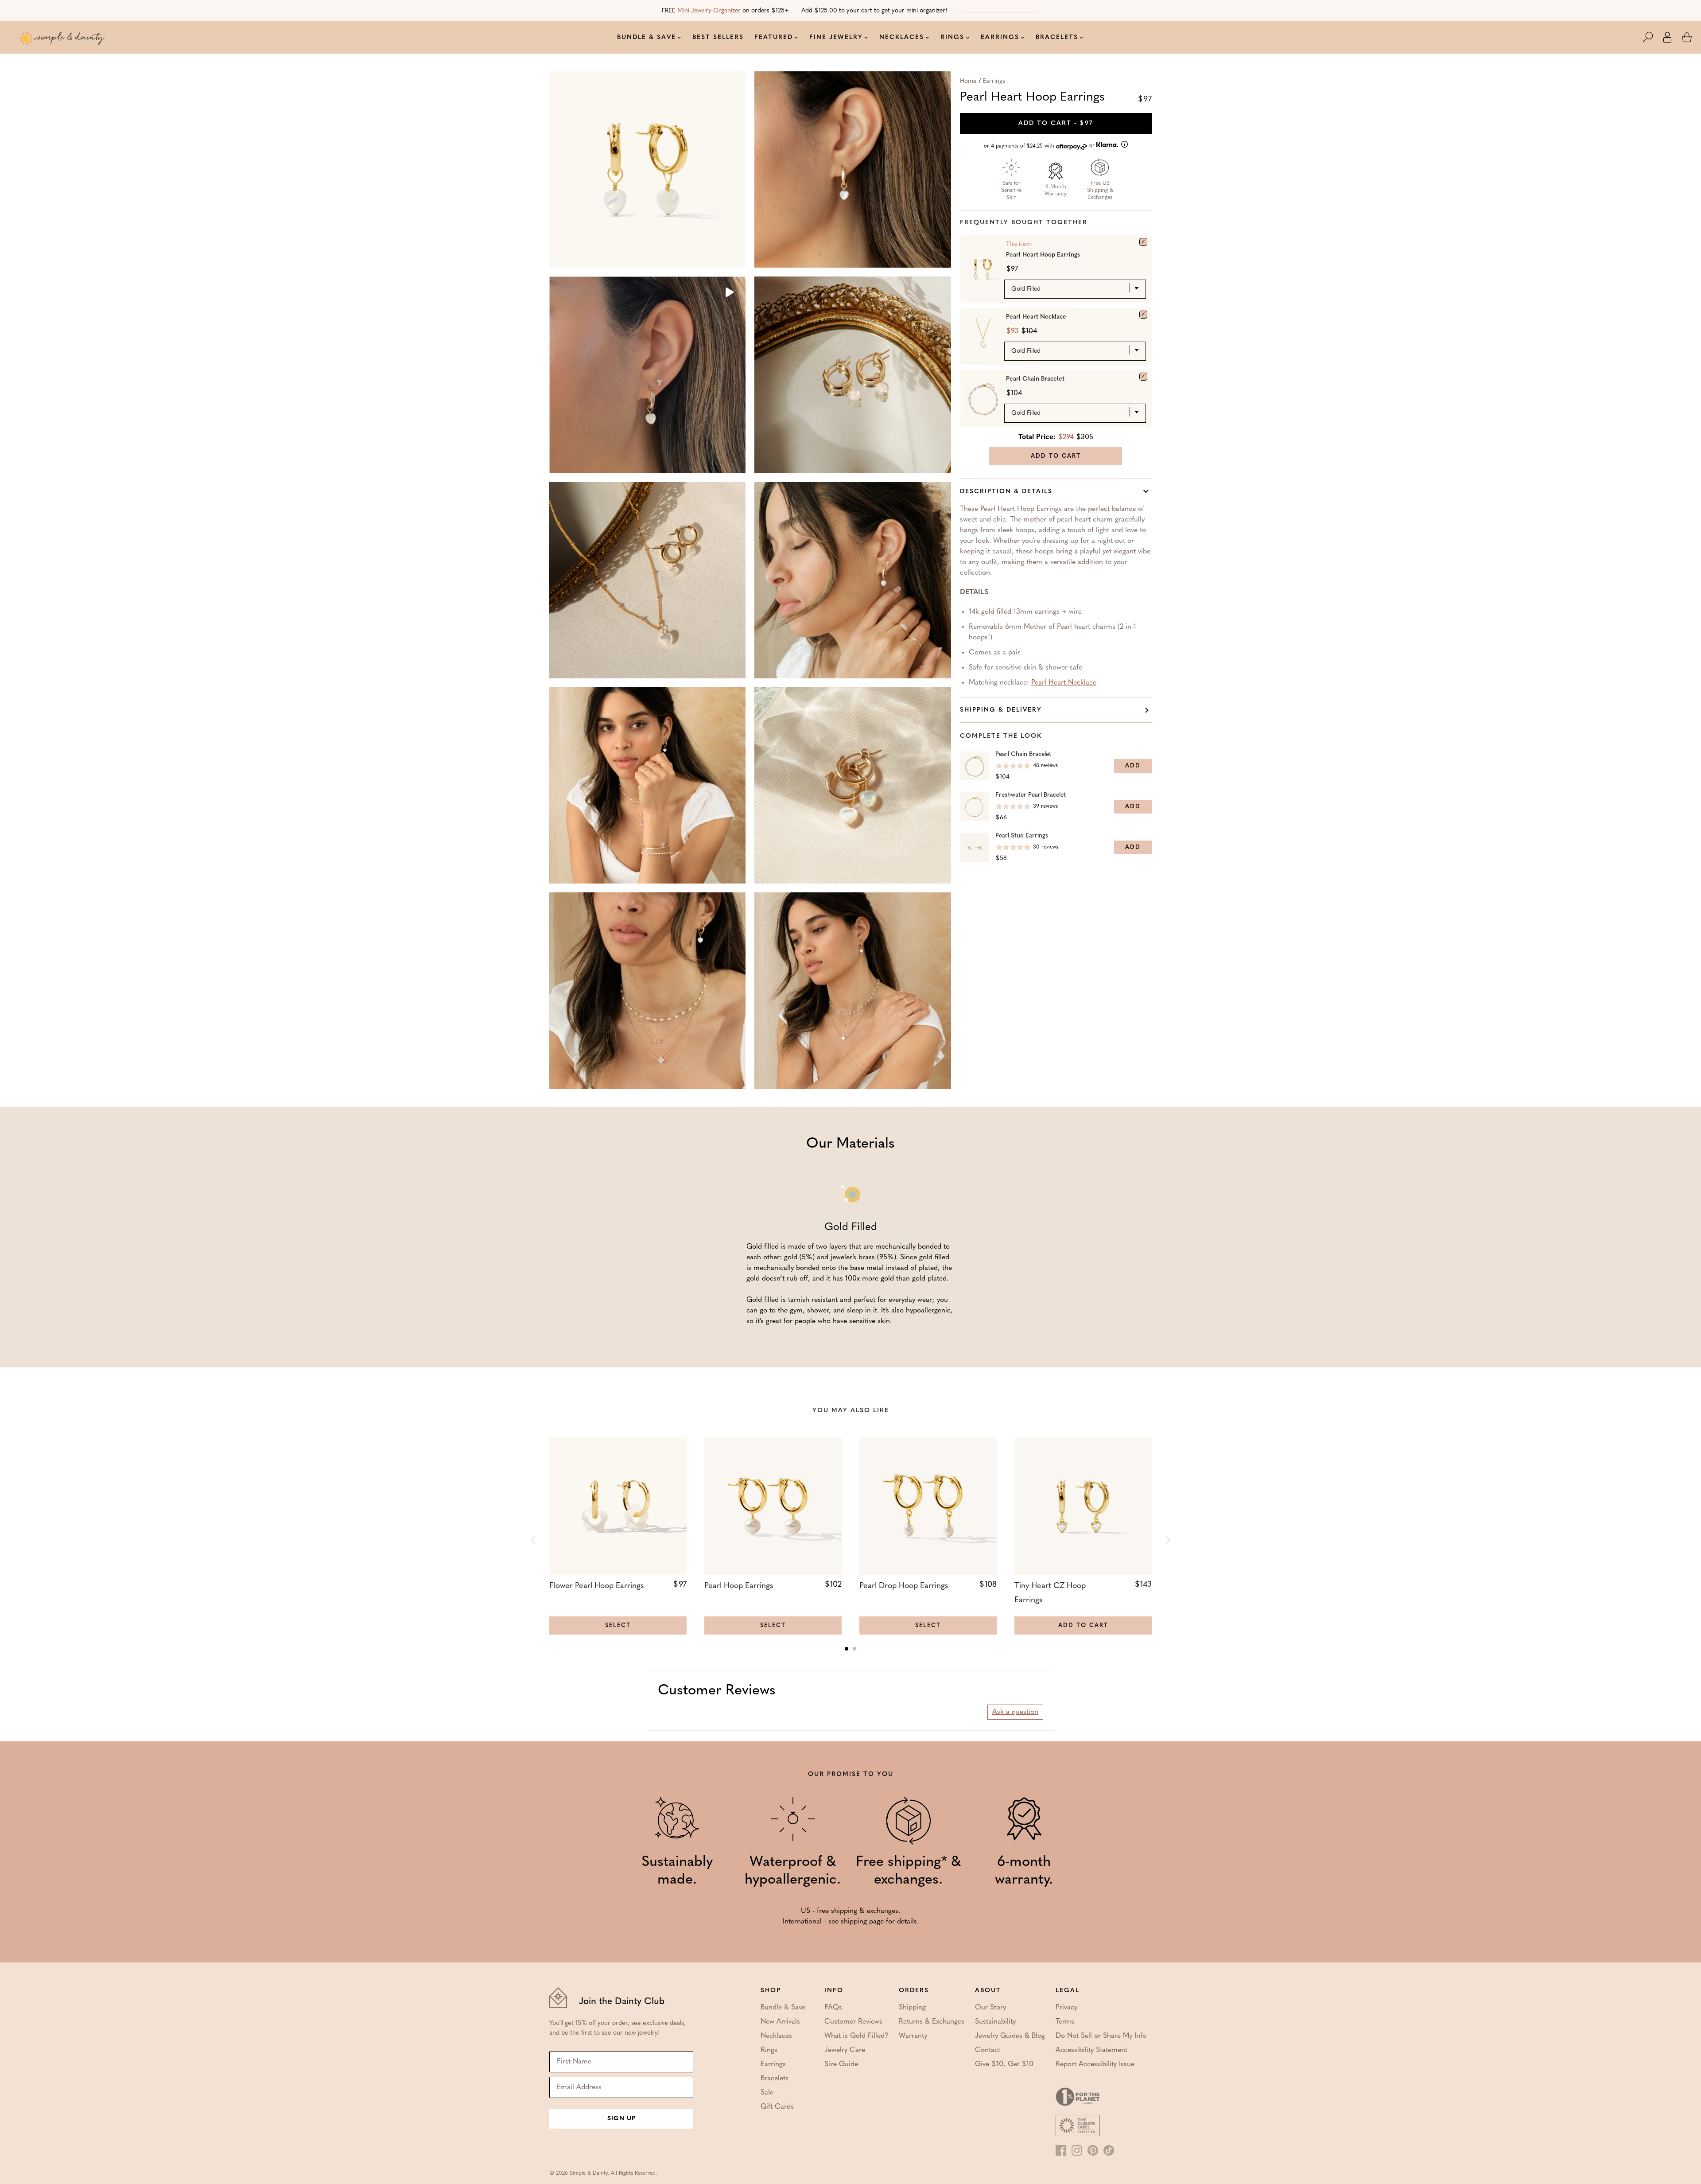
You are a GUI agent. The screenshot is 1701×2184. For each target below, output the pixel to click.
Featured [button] (774, 37)
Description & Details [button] (1006, 492)
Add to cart (1056, 123)
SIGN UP (621, 2119)
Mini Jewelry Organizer (709, 11)
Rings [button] (952, 37)
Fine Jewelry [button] (836, 37)
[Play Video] (729, 293)
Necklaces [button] (902, 37)
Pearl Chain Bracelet (1035, 379)
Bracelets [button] (1057, 37)
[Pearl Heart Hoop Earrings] (1143, 242)
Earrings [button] (1000, 37)
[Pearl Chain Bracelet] (1143, 377)
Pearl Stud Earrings (1022, 836)
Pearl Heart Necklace (1036, 317)
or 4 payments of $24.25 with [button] (1040, 146)
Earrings (994, 81)
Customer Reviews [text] (717, 1691)
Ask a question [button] (1015, 1712)
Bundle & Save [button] (647, 37)
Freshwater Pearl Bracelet (1031, 795)
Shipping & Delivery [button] (1001, 710)
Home (968, 81)
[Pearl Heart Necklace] (1143, 315)
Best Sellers (718, 37)
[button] (1652, 37)
